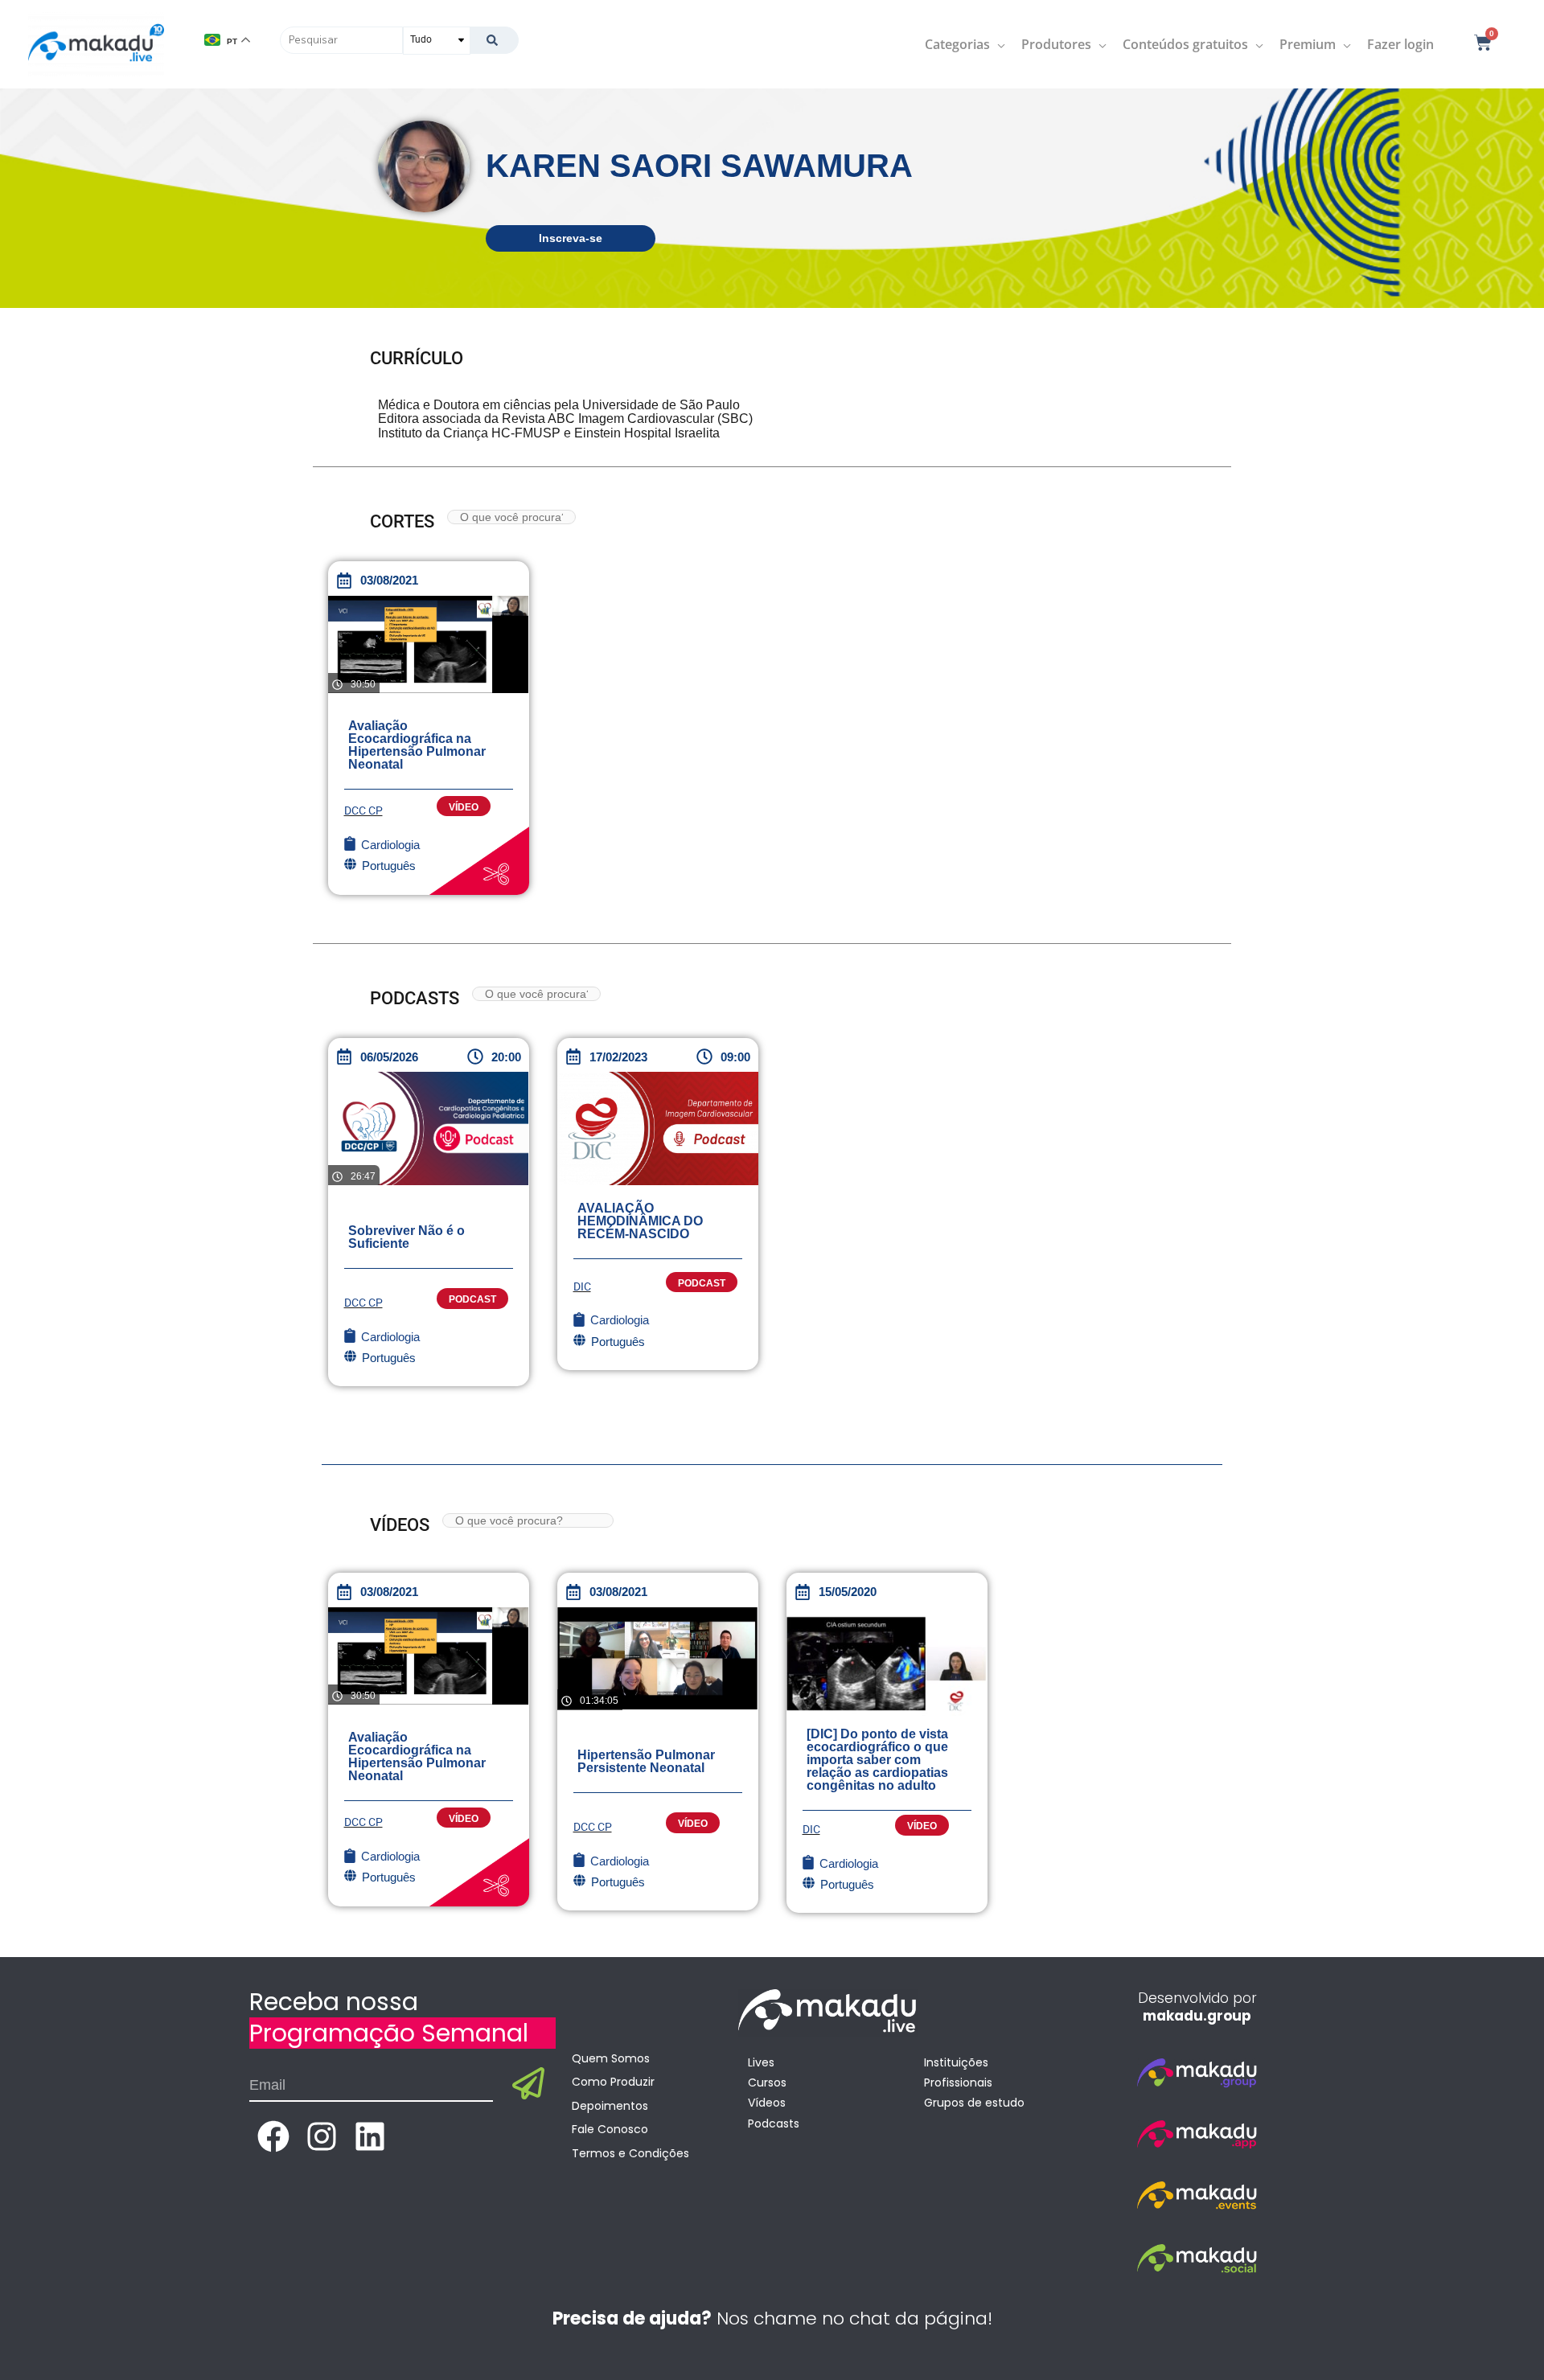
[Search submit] (494, 40)
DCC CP (363, 810)
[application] (998, 44)
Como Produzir (613, 2082)
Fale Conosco (610, 2129)
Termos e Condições (630, 2153)
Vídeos (767, 2103)
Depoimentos (610, 2106)
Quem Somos (611, 2058)
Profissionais (958, 2082)
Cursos (767, 2082)
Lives (761, 2062)
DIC (582, 1286)
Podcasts (774, 2124)
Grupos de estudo (974, 2103)
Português (389, 1358)
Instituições (956, 2062)
